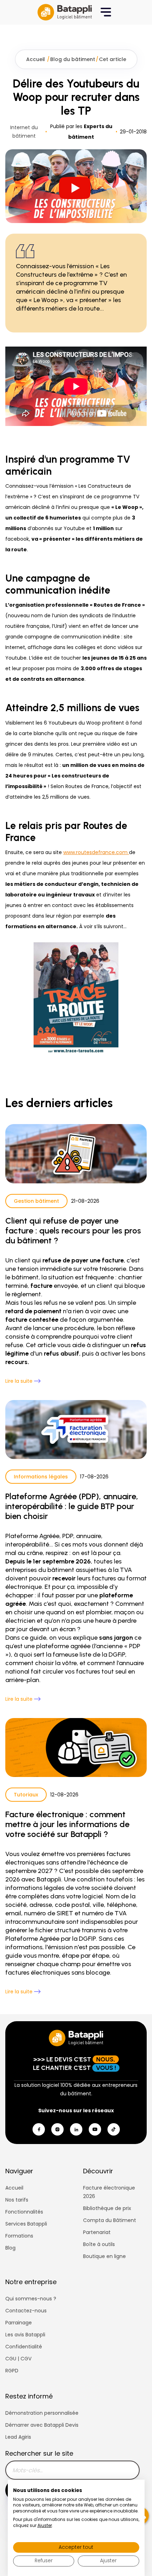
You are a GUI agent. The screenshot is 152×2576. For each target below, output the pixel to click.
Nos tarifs (17, 2200)
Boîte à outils (99, 2244)
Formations (19, 2236)
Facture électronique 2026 (109, 2192)
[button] (106, 12)
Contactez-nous (26, 2311)
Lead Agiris (18, 2437)
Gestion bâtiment (36, 1201)
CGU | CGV (18, 2359)
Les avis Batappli (25, 2335)
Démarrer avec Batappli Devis (42, 2425)
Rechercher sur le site (39, 2453)
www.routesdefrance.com (96, 852)
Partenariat (97, 2232)
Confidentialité (24, 2347)
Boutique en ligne (104, 2256)
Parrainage (19, 2323)
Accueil (36, 59)
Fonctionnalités (24, 2212)
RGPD (12, 2371)
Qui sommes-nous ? (31, 2299)
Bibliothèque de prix (107, 2208)
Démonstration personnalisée (42, 2413)
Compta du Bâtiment (110, 2220)
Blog (10, 2248)
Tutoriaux (26, 1795)
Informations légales (41, 1477)
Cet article (113, 59)
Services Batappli (26, 2224)
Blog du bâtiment (73, 59)
